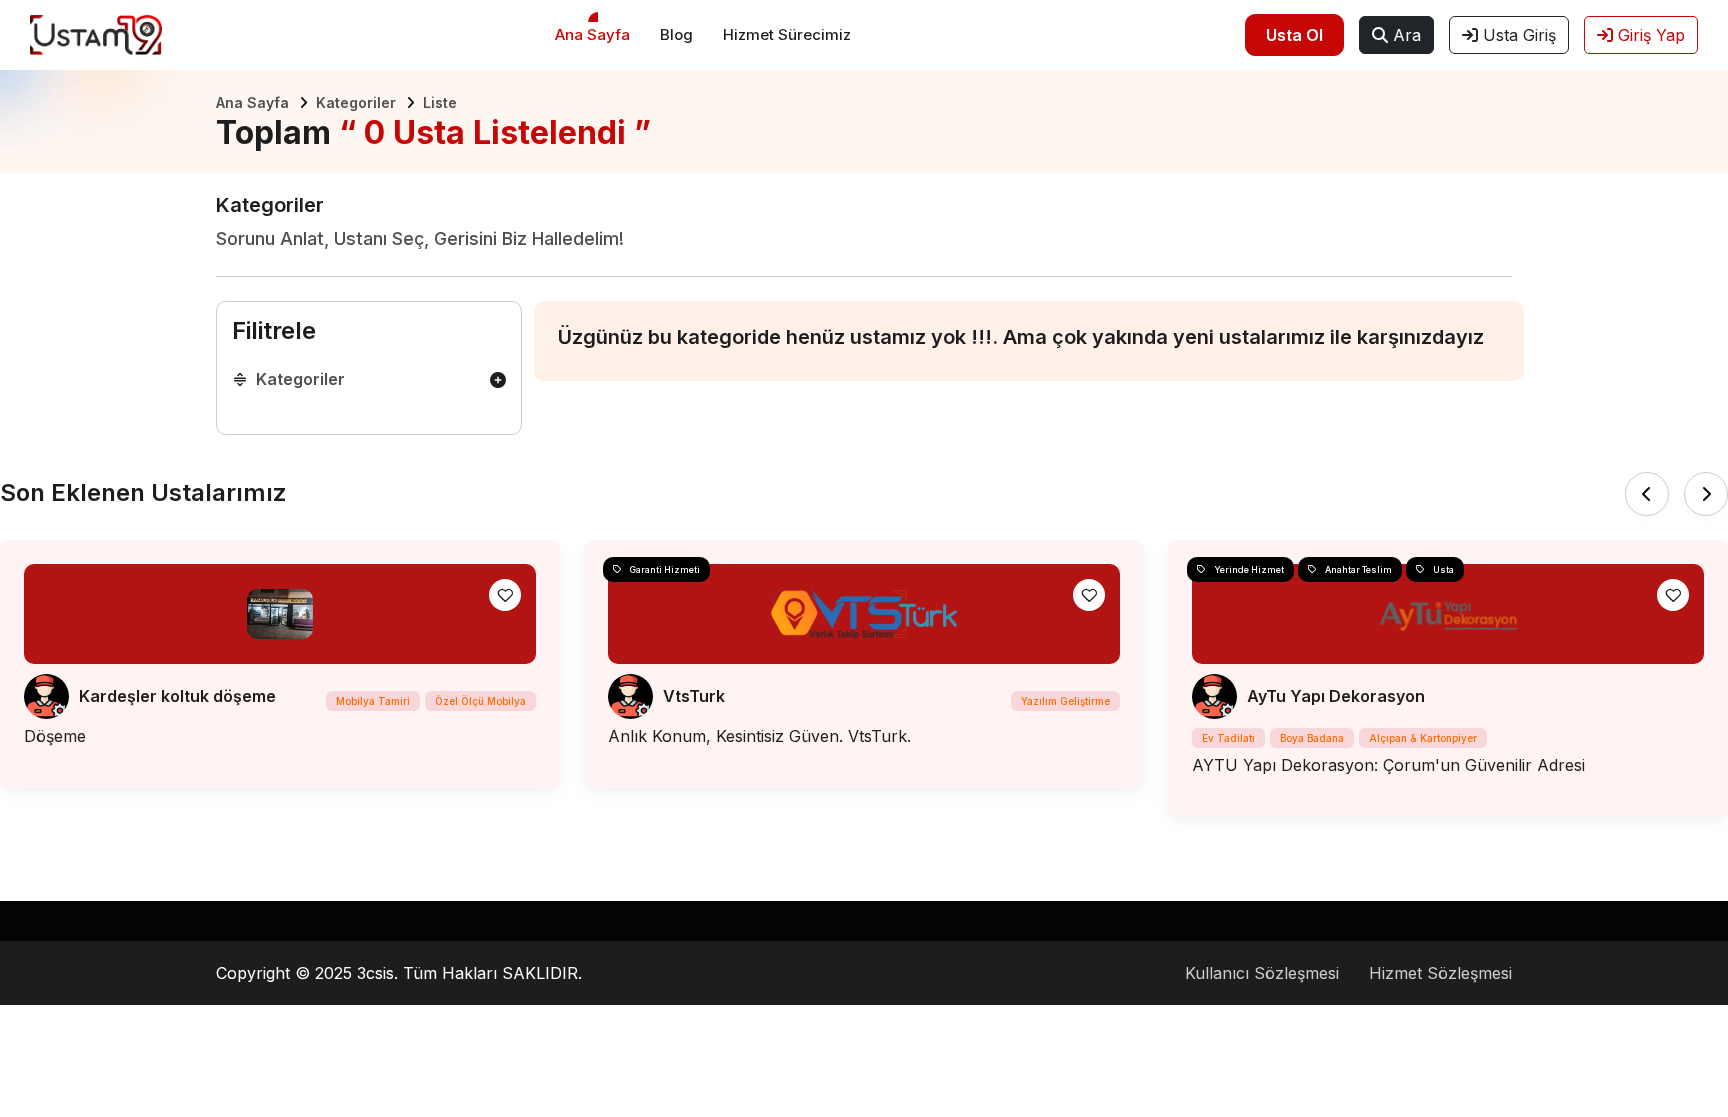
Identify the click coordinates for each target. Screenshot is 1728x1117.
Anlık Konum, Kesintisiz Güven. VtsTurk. (759, 736)
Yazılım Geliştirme (1065, 701)
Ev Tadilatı (1228, 738)
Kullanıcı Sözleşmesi (1262, 973)
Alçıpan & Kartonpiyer (1423, 738)
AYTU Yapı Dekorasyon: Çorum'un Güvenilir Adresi (1388, 765)
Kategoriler (356, 102)
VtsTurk (694, 696)
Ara (1404, 35)
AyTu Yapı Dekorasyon (1336, 696)
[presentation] (1647, 494)
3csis (375, 973)
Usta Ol (1294, 35)
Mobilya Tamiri (373, 701)
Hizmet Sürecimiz (787, 34)
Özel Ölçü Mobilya (480, 701)
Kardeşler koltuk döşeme (177, 696)
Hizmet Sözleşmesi (1440, 973)
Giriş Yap (1649, 35)
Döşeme (55, 736)
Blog (676, 34)
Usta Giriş (1517, 35)
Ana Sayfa (592, 34)
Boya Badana (1312, 738)
